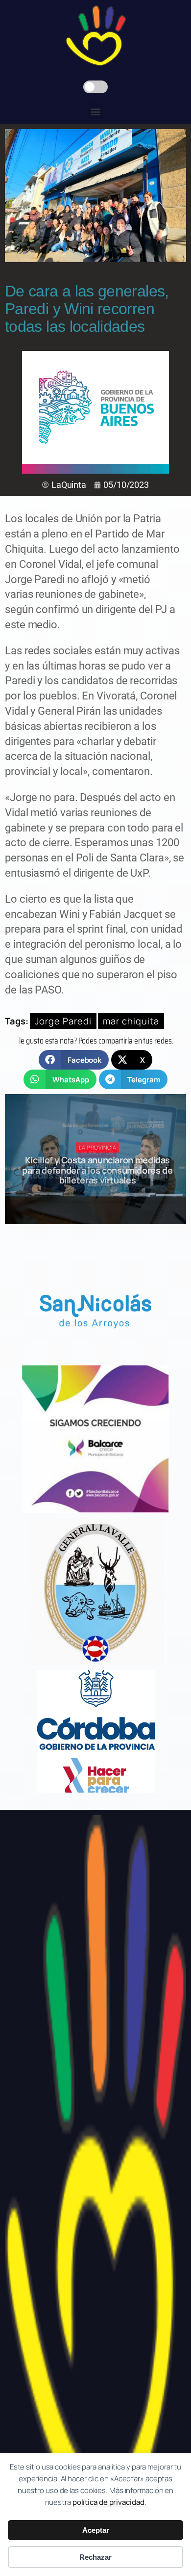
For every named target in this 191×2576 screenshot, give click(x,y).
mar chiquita (131, 1021)
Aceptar (96, 2530)
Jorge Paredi (63, 1021)
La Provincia (98, 1147)
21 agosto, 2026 (102, 1197)
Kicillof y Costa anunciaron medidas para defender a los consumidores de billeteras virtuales (97, 1170)
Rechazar (95, 2557)
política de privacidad (108, 2502)
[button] (96, 111)
